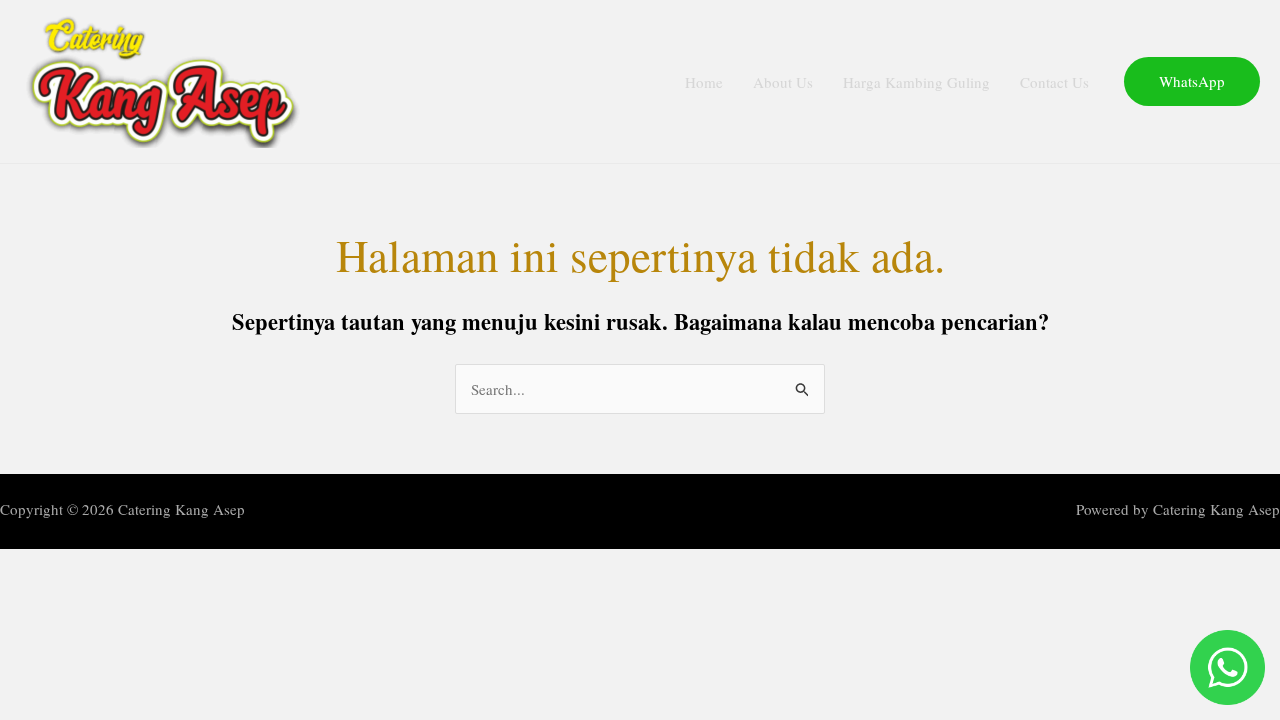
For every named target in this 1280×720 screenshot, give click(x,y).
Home (704, 82)
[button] (1192, 81)
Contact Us (1054, 82)
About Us (783, 82)
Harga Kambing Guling (916, 82)
